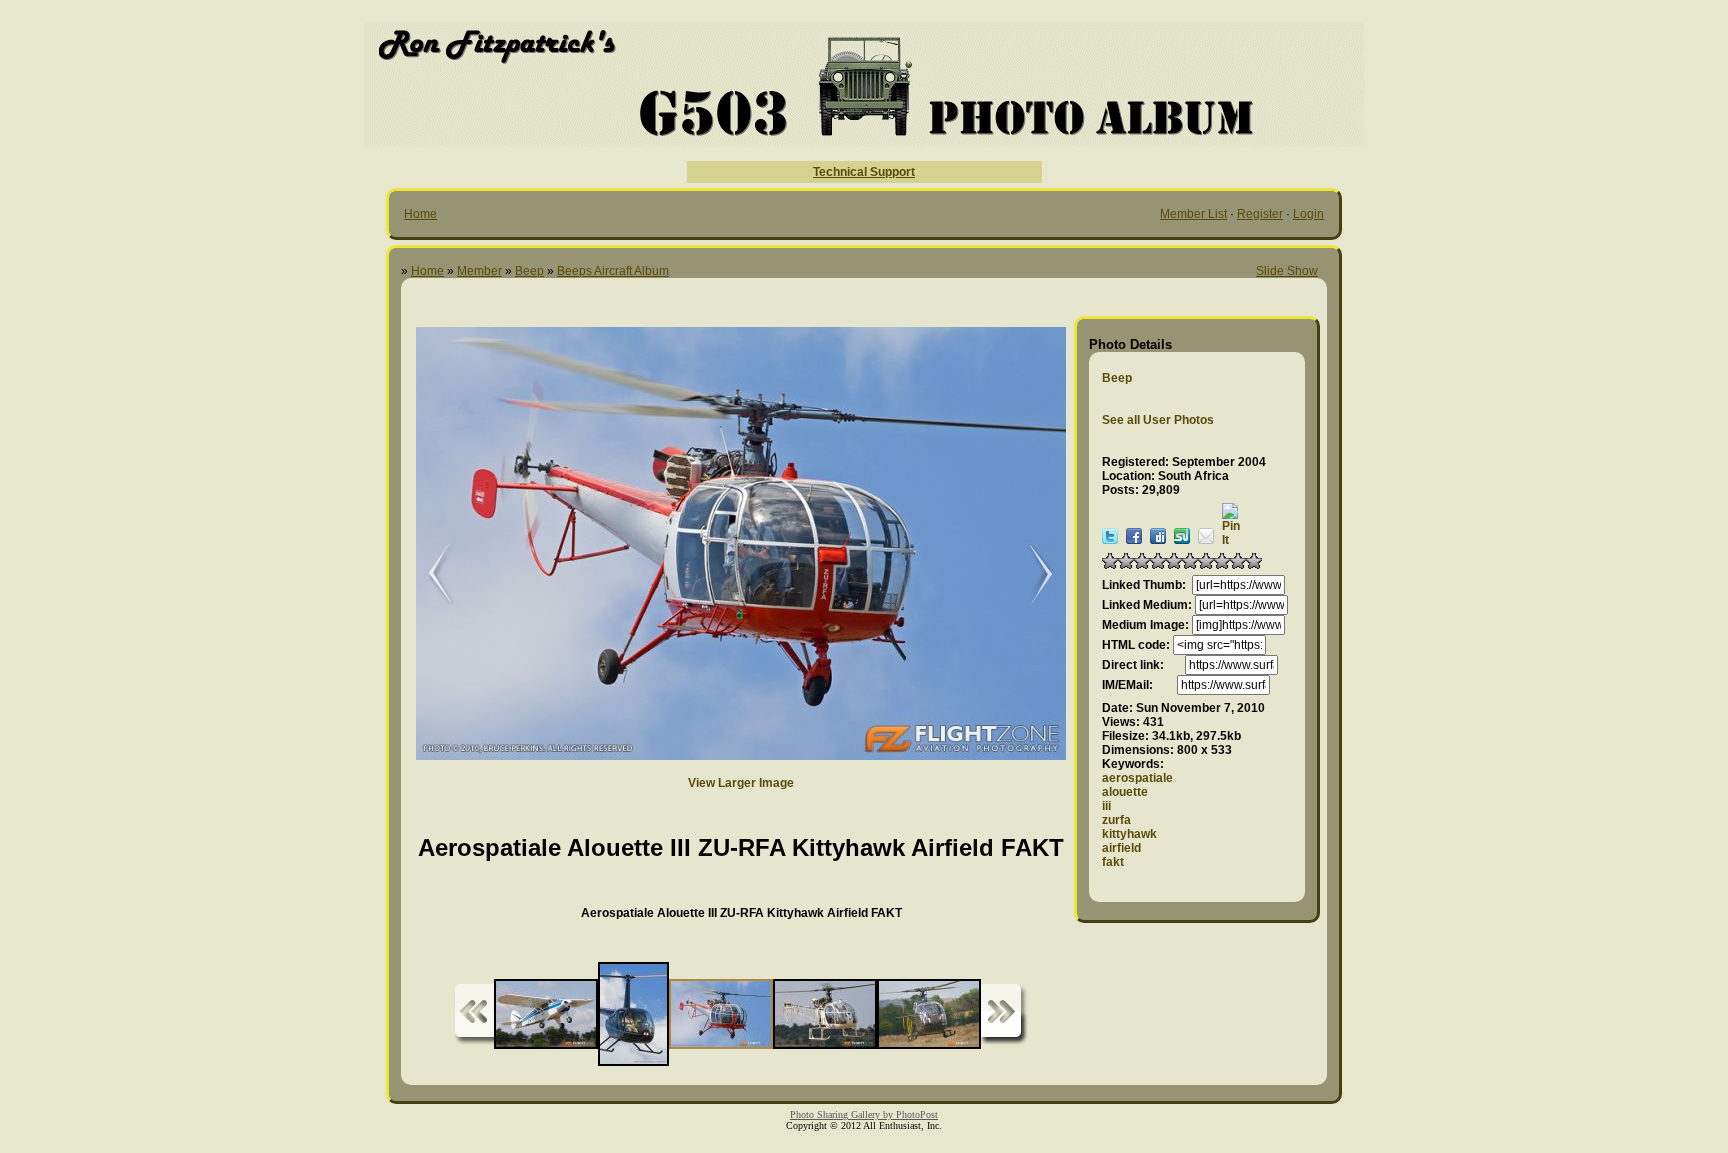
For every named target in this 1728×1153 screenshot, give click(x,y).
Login (1308, 214)
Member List (1193, 214)
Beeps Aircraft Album (613, 271)
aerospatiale (1137, 778)
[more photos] (474, 1014)
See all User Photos (1158, 420)
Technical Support (864, 172)
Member (479, 271)
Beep (529, 271)
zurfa (1116, 820)
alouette (1125, 792)
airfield (1121, 848)
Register (1260, 214)
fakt (1113, 862)
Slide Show (1287, 271)
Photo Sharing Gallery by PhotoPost (864, 1114)
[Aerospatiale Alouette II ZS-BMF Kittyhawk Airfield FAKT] (1031, 574)
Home (420, 214)
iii (1106, 806)
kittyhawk (1129, 834)
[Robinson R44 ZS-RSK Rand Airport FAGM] (426, 574)
